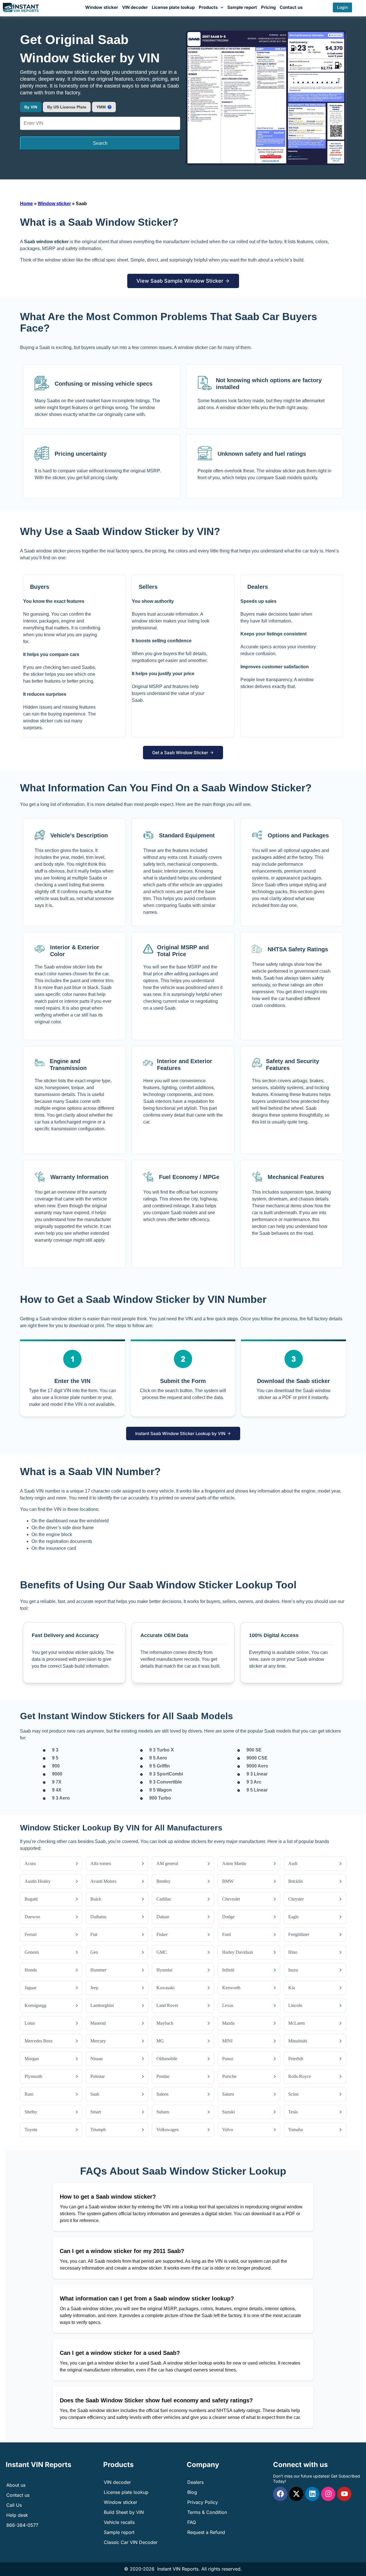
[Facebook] (280, 2494)
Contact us (291, 7)
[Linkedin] (312, 2494)
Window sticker (102, 7)
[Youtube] (344, 2494)
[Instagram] (328, 2494)
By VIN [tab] (31, 107)
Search (100, 143)
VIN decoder (135, 7)
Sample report (242, 7)
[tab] (104, 107)
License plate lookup (173, 7)
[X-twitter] (296, 2494)
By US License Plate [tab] (67, 107)
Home (26, 204)
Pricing (268, 7)
